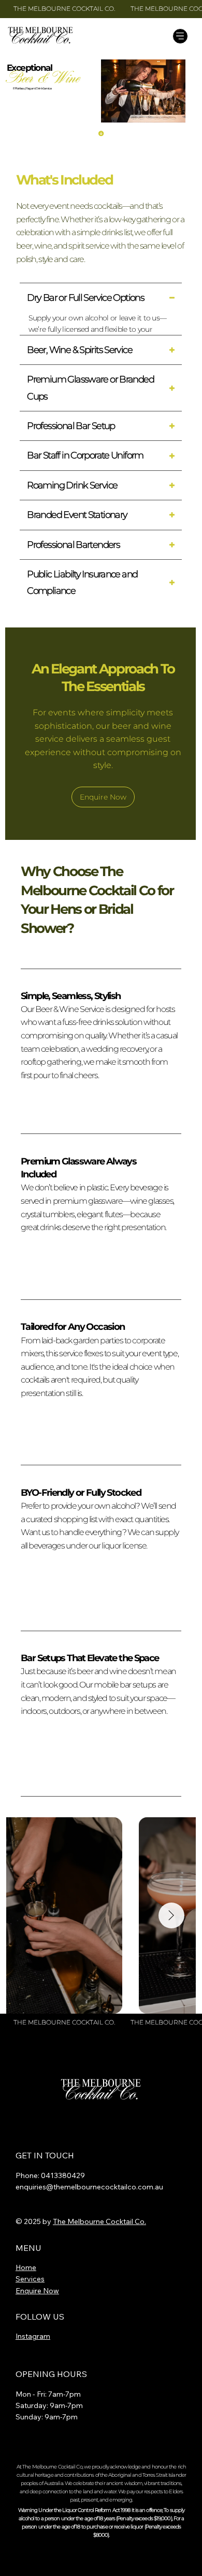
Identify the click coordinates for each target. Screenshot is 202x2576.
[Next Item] (171, 1915)
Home (26, 2267)
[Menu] (180, 36)
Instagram (33, 2336)
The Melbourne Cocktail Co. (99, 2221)
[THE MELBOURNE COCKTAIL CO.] (101, 9)
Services (30, 2279)
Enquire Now (37, 2291)
